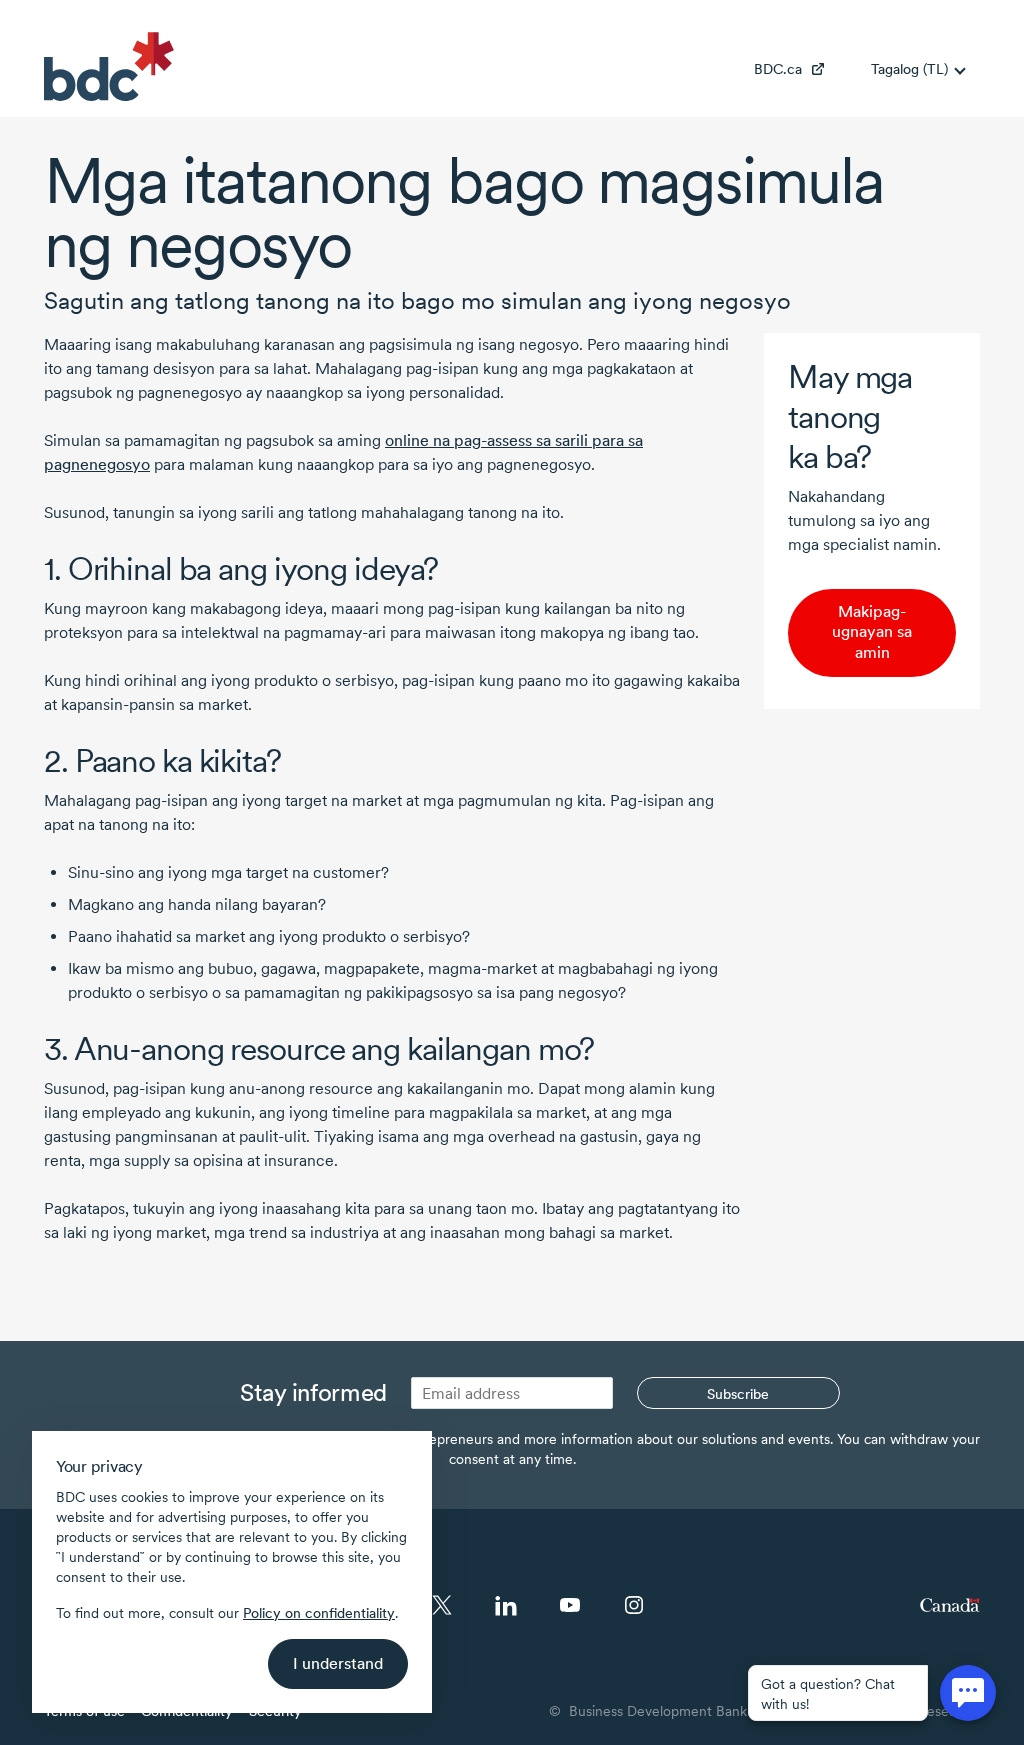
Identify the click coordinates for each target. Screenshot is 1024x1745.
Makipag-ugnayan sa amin (872, 632)
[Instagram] (634, 1605)
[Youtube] (570, 1605)
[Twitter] (442, 1605)
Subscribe (738, 1394)
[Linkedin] (506, 1605)
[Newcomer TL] (109, 66)
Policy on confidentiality (319, 1613)
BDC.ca (778, 69)
